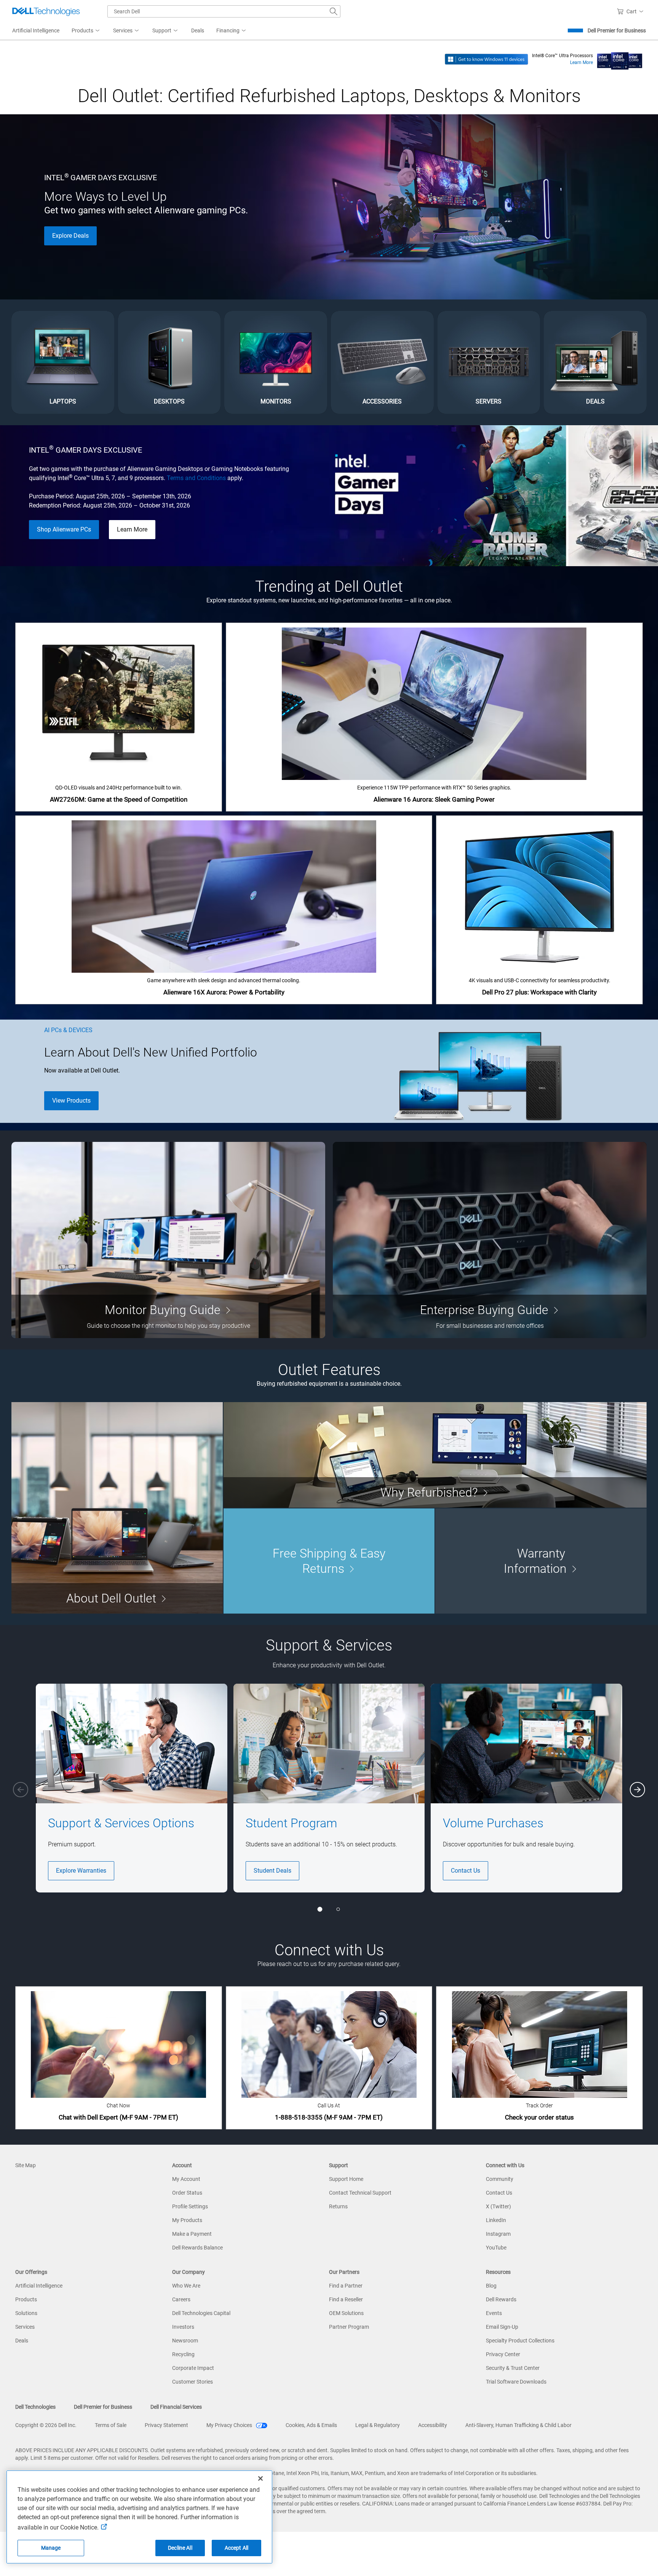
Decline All (180, 2548)
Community (500, 2179)
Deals (22, 2341)
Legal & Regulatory (378, 2425)
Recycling (183, 2354)
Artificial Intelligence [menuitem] (36, 30)
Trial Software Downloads (516, 2382)
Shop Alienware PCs (64, 529)
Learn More (581, 62)
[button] (632, 11)
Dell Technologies (35, 2407)
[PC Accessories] (382, 362)
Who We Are (186, 2286)
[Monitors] (276, 362)
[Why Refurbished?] (435, 1455)
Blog (491, 2286)
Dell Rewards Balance (197, 2248)
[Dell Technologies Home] (46, 11)
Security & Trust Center (513, 2368)
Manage (51, 2548)
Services (25, 2327)
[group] (132, 1788)
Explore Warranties (81, 1871)
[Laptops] (63, 362)
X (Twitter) (498, 2206)
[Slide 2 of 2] (338, 1909)
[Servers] (489, 362)
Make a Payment (192, 2234)
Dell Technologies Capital (201, 2313)
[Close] (260, 2478)
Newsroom (185, 2341)
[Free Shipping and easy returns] (329, 1561)
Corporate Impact (193, 2368)
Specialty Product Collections (520, 2341)
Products (26, 2299)
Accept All (236, 2548)
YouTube (496, 2248)
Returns (338, 2206)
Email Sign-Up (502, 2327)
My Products (187, 2220)
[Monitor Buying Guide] (168, 1240)
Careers (181, 2299)
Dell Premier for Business (617, 30)
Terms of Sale (111, 2425)
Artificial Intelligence (39, 2286)
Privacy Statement (166, 2425)
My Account (186, 2179)
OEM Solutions (346, 2313)
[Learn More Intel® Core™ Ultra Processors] (620, 59)
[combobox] (224, 11)
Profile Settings (190, 2206)
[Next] (637, 1790)
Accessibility (433, 2425)
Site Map (26, 2165)
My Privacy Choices (230, 2425)
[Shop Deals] (595, 362)
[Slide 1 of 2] (320, 1909)
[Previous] (21, 1790)
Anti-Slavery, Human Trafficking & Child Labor (518, 2425)
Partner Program (349, 2327)
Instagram (498, 2234)
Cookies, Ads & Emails (311, 2425)
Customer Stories (192, 2382)
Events (494, 2313)
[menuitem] (86, 31)
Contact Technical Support (360, 2193)
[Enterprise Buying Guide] (490, 1240)
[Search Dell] (334, 11)
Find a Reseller (346, 2299)
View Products (71, 1101)
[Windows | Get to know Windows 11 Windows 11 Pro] (486, 59)
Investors (183, 2327)
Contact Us (466, 1871)
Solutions (26, 2313)
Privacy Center (503, 2354)
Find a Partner (346, 2286)
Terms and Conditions (196, 478)
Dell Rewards (501, 2299)
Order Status (187, 2193)
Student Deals (272, 1871)
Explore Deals (70, 236)
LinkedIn (496, 2220)
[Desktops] (169, 362)
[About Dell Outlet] (117, 1508)
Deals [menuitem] (198, 30)
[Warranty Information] (541, 1561)
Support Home (346, 2179)
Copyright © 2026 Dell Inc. (46, 2425)
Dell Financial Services (176, 2407)
